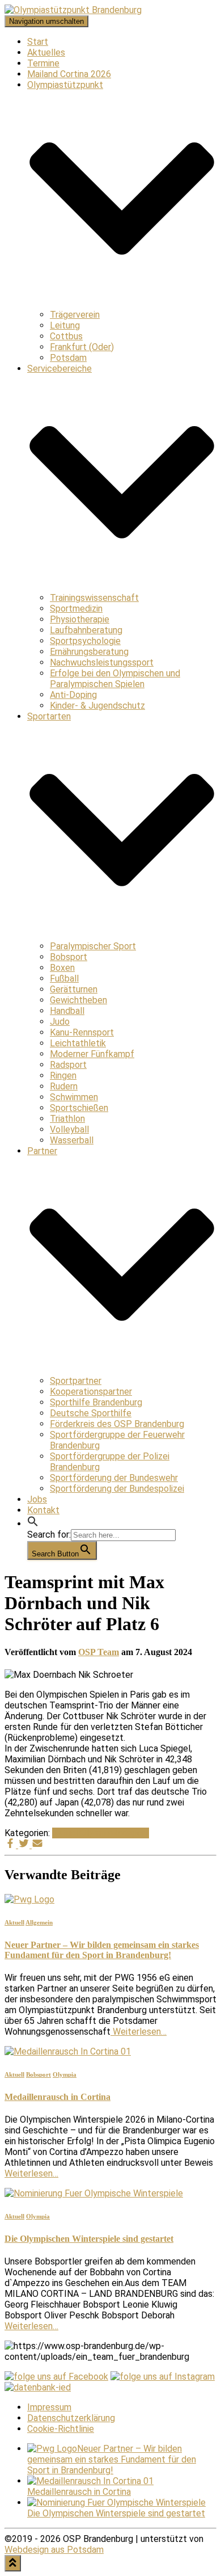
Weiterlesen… (139, 2032)
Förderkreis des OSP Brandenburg (117, 1424)
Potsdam (68, 358)
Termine (43, 63)
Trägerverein (75, 315)
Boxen (62, 968)
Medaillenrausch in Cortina (58, 2097)
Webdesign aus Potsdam (54, 2550)
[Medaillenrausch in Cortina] (68, 2051)
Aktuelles (46, 52)
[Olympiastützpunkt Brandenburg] (73, 10)
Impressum (49, 2407)
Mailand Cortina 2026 (69, 74)
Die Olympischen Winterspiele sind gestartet (89, 2239)
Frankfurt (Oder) (82, 347)
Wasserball (72, 1140)
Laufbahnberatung (86, 630)
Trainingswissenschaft (94, 598)
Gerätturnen (74, 989)
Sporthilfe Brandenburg (96, 1402)
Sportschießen (79, 1108)
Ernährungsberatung (89, 652)
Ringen (63, 1076)
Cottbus (66, 336)
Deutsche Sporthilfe (91, 1413)
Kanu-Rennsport (82, 1032)
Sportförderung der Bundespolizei (117, 1489)
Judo (60, 1022)
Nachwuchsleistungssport (102, 662)
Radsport (68, 1065)
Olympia (96, 1833)
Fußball (64, 978)
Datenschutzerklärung (71, 2418)
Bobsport (69, 957)
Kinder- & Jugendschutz (97, 706)
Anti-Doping (73, 695)
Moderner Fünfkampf (92, 1054)
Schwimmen (74, 1097)
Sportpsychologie (85, 641)
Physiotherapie (80, 619)
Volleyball (69, 1129)
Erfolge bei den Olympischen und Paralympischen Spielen (115, 679)
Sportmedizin (76, 609)
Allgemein (39, 1922)
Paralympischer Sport (93, 946)
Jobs (37, 1499)
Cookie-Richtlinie (61, 2429)
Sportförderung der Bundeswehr (114, 1478)
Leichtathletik (78, 1043)
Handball (67, 1011)
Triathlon (67, 1119)
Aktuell (66, 1833)
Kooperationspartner (91, 1392)
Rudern (64, 1086)
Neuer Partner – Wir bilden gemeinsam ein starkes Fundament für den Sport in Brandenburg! (102, 1950)
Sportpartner (76, 1381)
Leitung (65, 325)
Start (38, 42)
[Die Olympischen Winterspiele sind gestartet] (94, 2193)
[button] (33, 1524)
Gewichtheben (78, 1000)
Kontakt (43, 1510)
